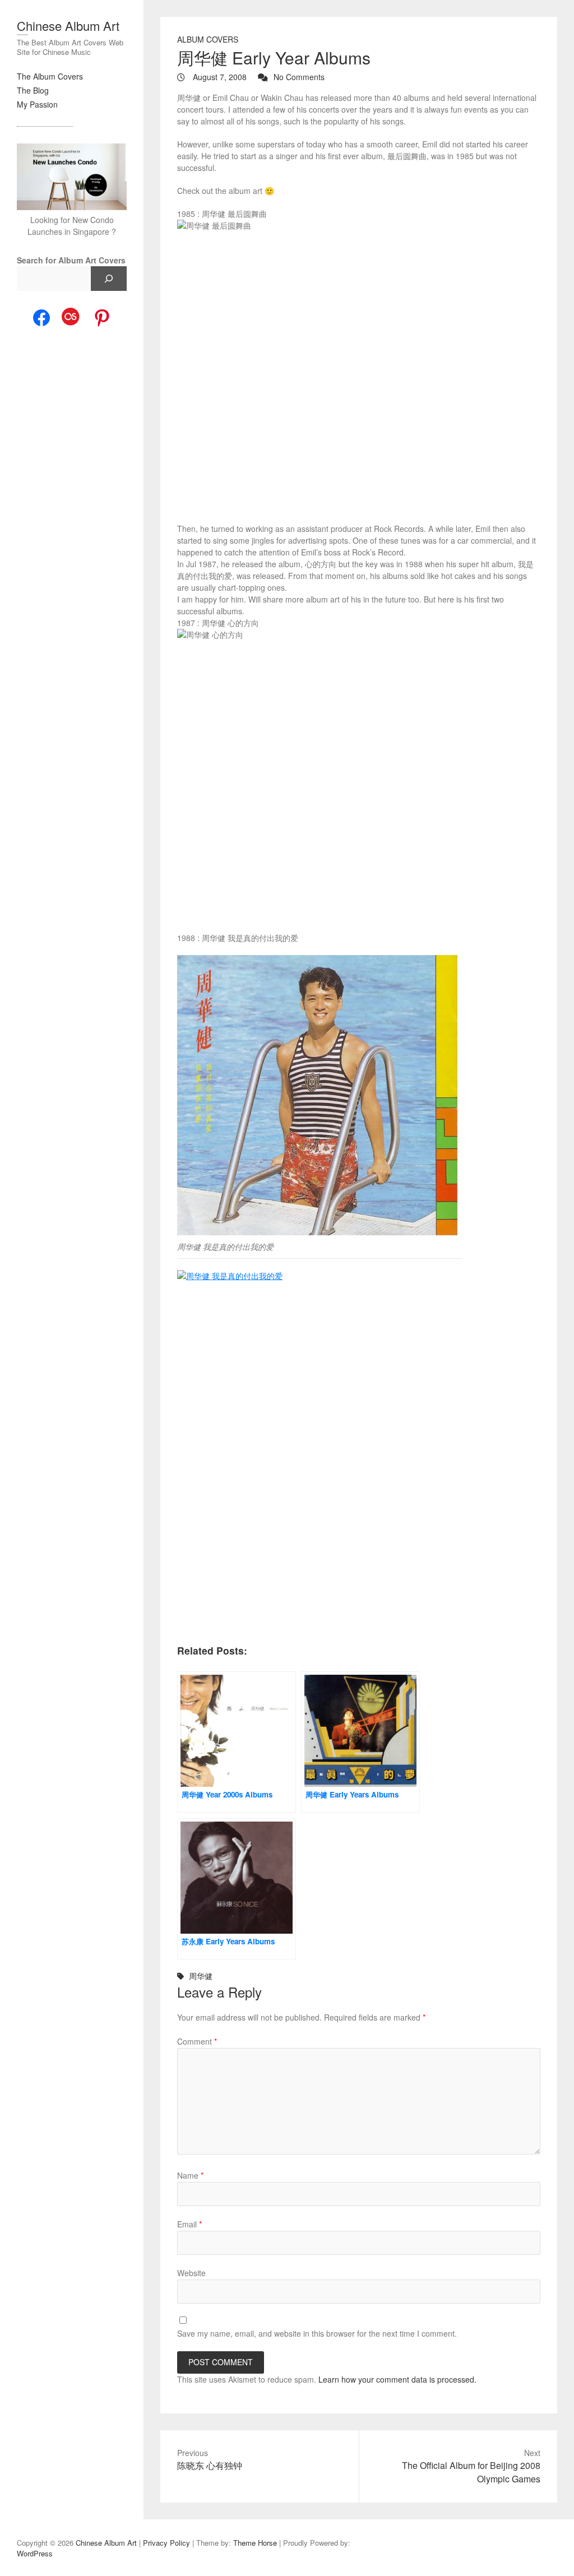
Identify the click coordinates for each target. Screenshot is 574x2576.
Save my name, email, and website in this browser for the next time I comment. (317, 2333)
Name (190, 2175)
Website (191, 2273)
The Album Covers (50, 76)
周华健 (201, 1976)
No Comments (299, 77)
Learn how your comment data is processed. (397, 2379)
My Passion (37, 104)
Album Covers (208, 39)
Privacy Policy (166, 2543)
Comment (197, 2041)
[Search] (109, 279)
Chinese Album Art (68, 26)
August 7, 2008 (219, 77)
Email (189, 2224)
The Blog (33, 90)
